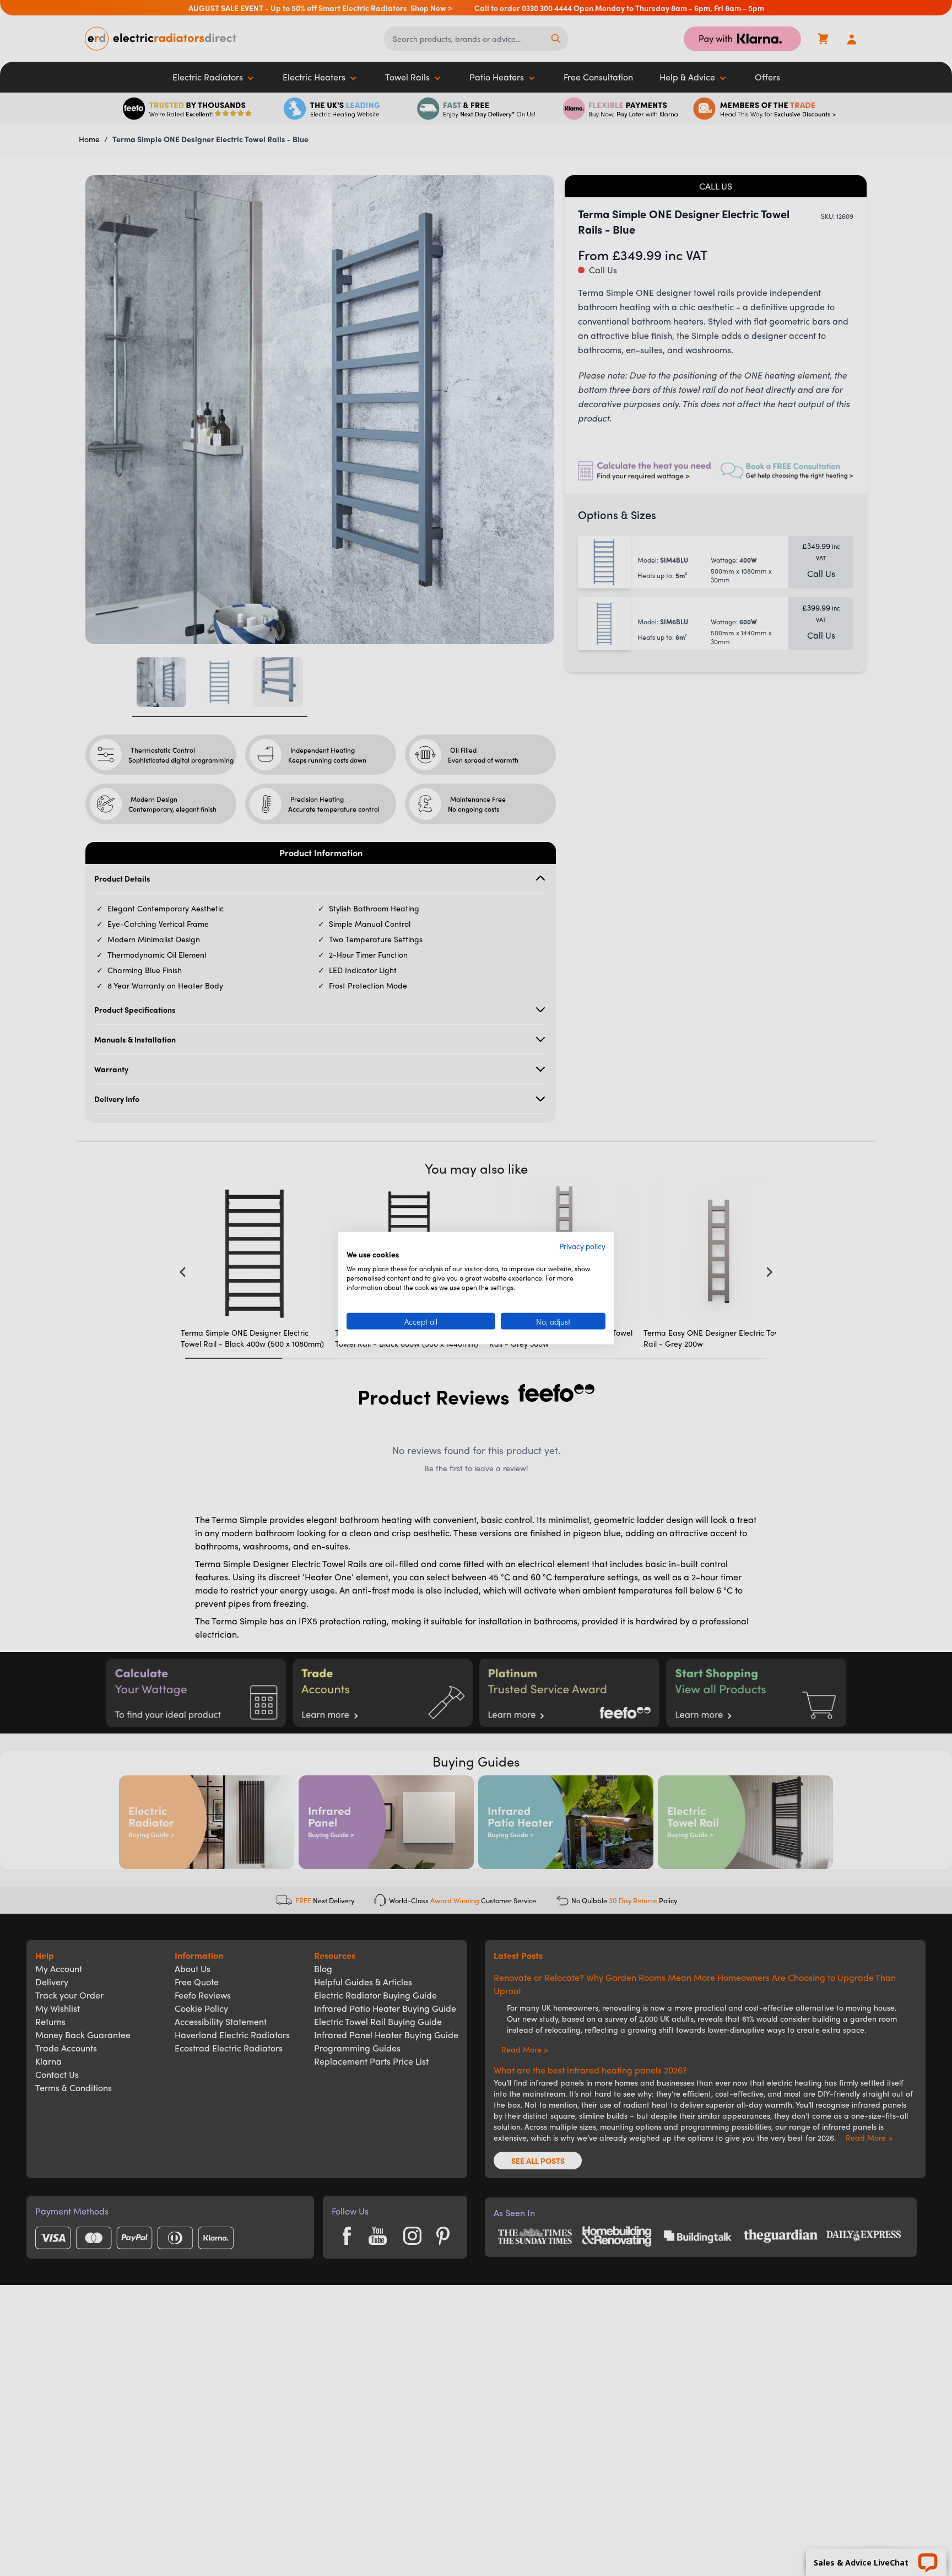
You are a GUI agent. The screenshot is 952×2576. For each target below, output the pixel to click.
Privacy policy (582, 1245)
